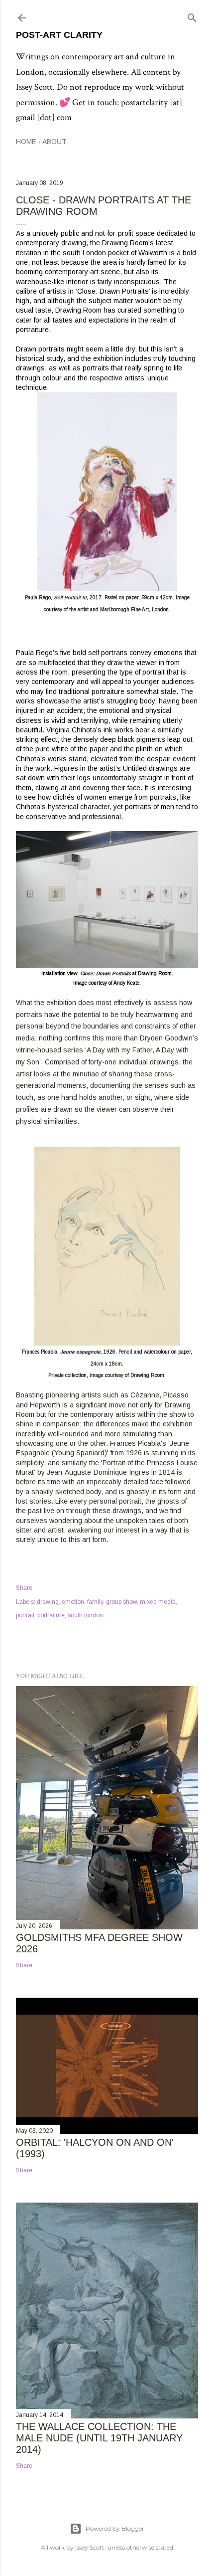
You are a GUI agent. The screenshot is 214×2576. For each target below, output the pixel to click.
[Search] (192, 16)
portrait (25, 1615)
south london (85, 1615)
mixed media (158, 1602)
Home (26, 142)
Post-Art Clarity (59, 35)
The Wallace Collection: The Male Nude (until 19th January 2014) (99, 2438)
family (95, 1602)
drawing (48, 1602)
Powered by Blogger (115, 2528)
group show (121, 1602)
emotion (73, 1602)
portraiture (51, 1615)
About (54, 142)
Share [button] (24, 1588)
